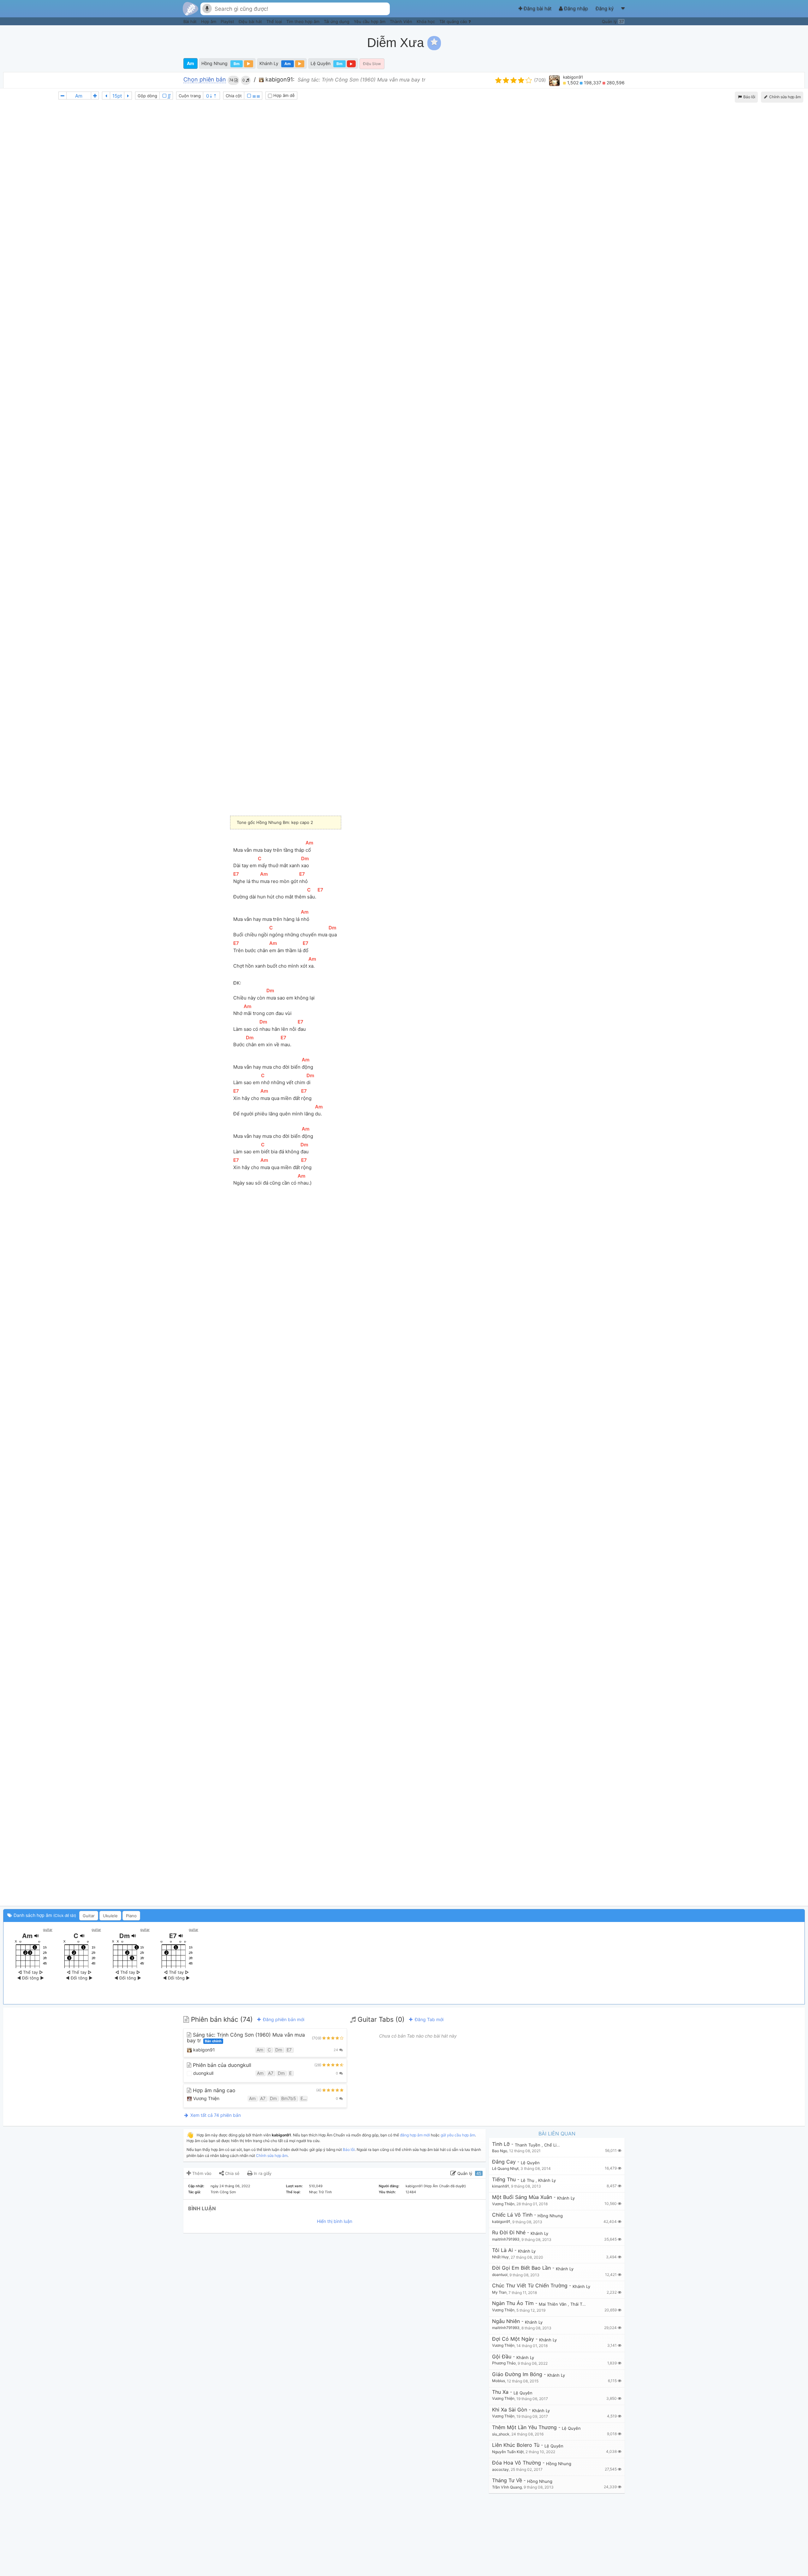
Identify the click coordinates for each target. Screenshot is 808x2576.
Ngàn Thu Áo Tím (513, 2303)
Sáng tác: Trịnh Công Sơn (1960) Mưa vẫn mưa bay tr (246, 2038)
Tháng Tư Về (507, 2480)
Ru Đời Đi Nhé (509, 2233)
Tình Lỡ (501, 2144)
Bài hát (191, 21)
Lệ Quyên (321, 63)
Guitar (89, 1916)
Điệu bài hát (251, 21)
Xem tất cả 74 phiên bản (215, 2115)
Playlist (228, 21)
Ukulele (110, 1916)
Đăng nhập (576, 8)
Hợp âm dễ (283, 95)
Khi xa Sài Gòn (510, 2410)
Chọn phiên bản (205, 80)
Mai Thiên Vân (553, 2304)
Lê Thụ (528, 2180)
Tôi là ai (502, 2250)
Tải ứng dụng (337, 21)
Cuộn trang (190, 96)
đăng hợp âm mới (415, 2135)
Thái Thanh (582, 2304)
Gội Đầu (502, 2357)
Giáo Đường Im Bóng (517, 2374)
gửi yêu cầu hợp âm (458, 2135)
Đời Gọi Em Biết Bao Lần (521, 2268)
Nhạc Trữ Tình (321, 2192)
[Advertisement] (690, 43)
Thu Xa (500, 2392)
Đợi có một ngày (513, 2339)
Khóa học (426, 21)
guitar (48, 1930)
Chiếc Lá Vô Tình (512, 2215)
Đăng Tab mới (428, 2019)
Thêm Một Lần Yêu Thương (524, 2427)
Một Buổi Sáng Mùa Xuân (522, 2197)
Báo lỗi (749, 97)
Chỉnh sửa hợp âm (272, 2156)
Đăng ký (605, 8)
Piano (131, 1916)
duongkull (203, 2073)
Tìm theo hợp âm (303, 21)
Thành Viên (402, 21)
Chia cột (234, 96)
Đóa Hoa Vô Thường (517, 2463)
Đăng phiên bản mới (283, 2019)
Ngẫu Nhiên (506, 2321)
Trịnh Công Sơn (223, 2192)
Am (190, 63)
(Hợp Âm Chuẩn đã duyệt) (445, 2186)
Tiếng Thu (504, 2180)
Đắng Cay (504, 2162)
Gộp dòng (147, 96)
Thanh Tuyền (528, 2145)
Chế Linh (553, 2145)
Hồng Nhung (214, 63)
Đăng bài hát (538, 8)
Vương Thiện (206, 2098)
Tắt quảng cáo (454, 21)
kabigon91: (279, 79)
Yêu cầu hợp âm (370, 21)
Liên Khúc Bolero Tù (516, 2445)
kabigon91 (573, 77)
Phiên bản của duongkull (221, 2065)
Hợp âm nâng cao (213, 2090)
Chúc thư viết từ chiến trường (530, 2286)
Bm (237, 64)
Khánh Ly (269, 63)
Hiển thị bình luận (335, 2221)
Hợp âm (209, 21)
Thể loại (275, 21)
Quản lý (613, 21)
